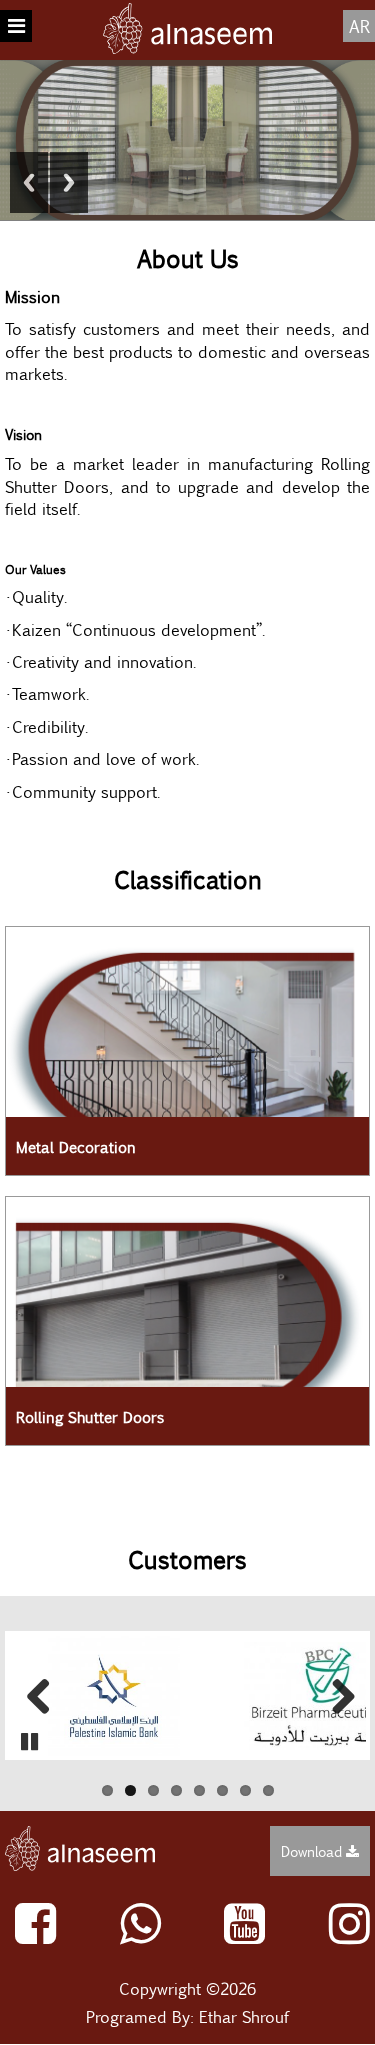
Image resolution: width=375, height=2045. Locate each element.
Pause (29, 1741)
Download (313, 1851)
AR (359, 25)
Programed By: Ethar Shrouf (187, 2016)
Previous (29, 182)
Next (69, 182)
